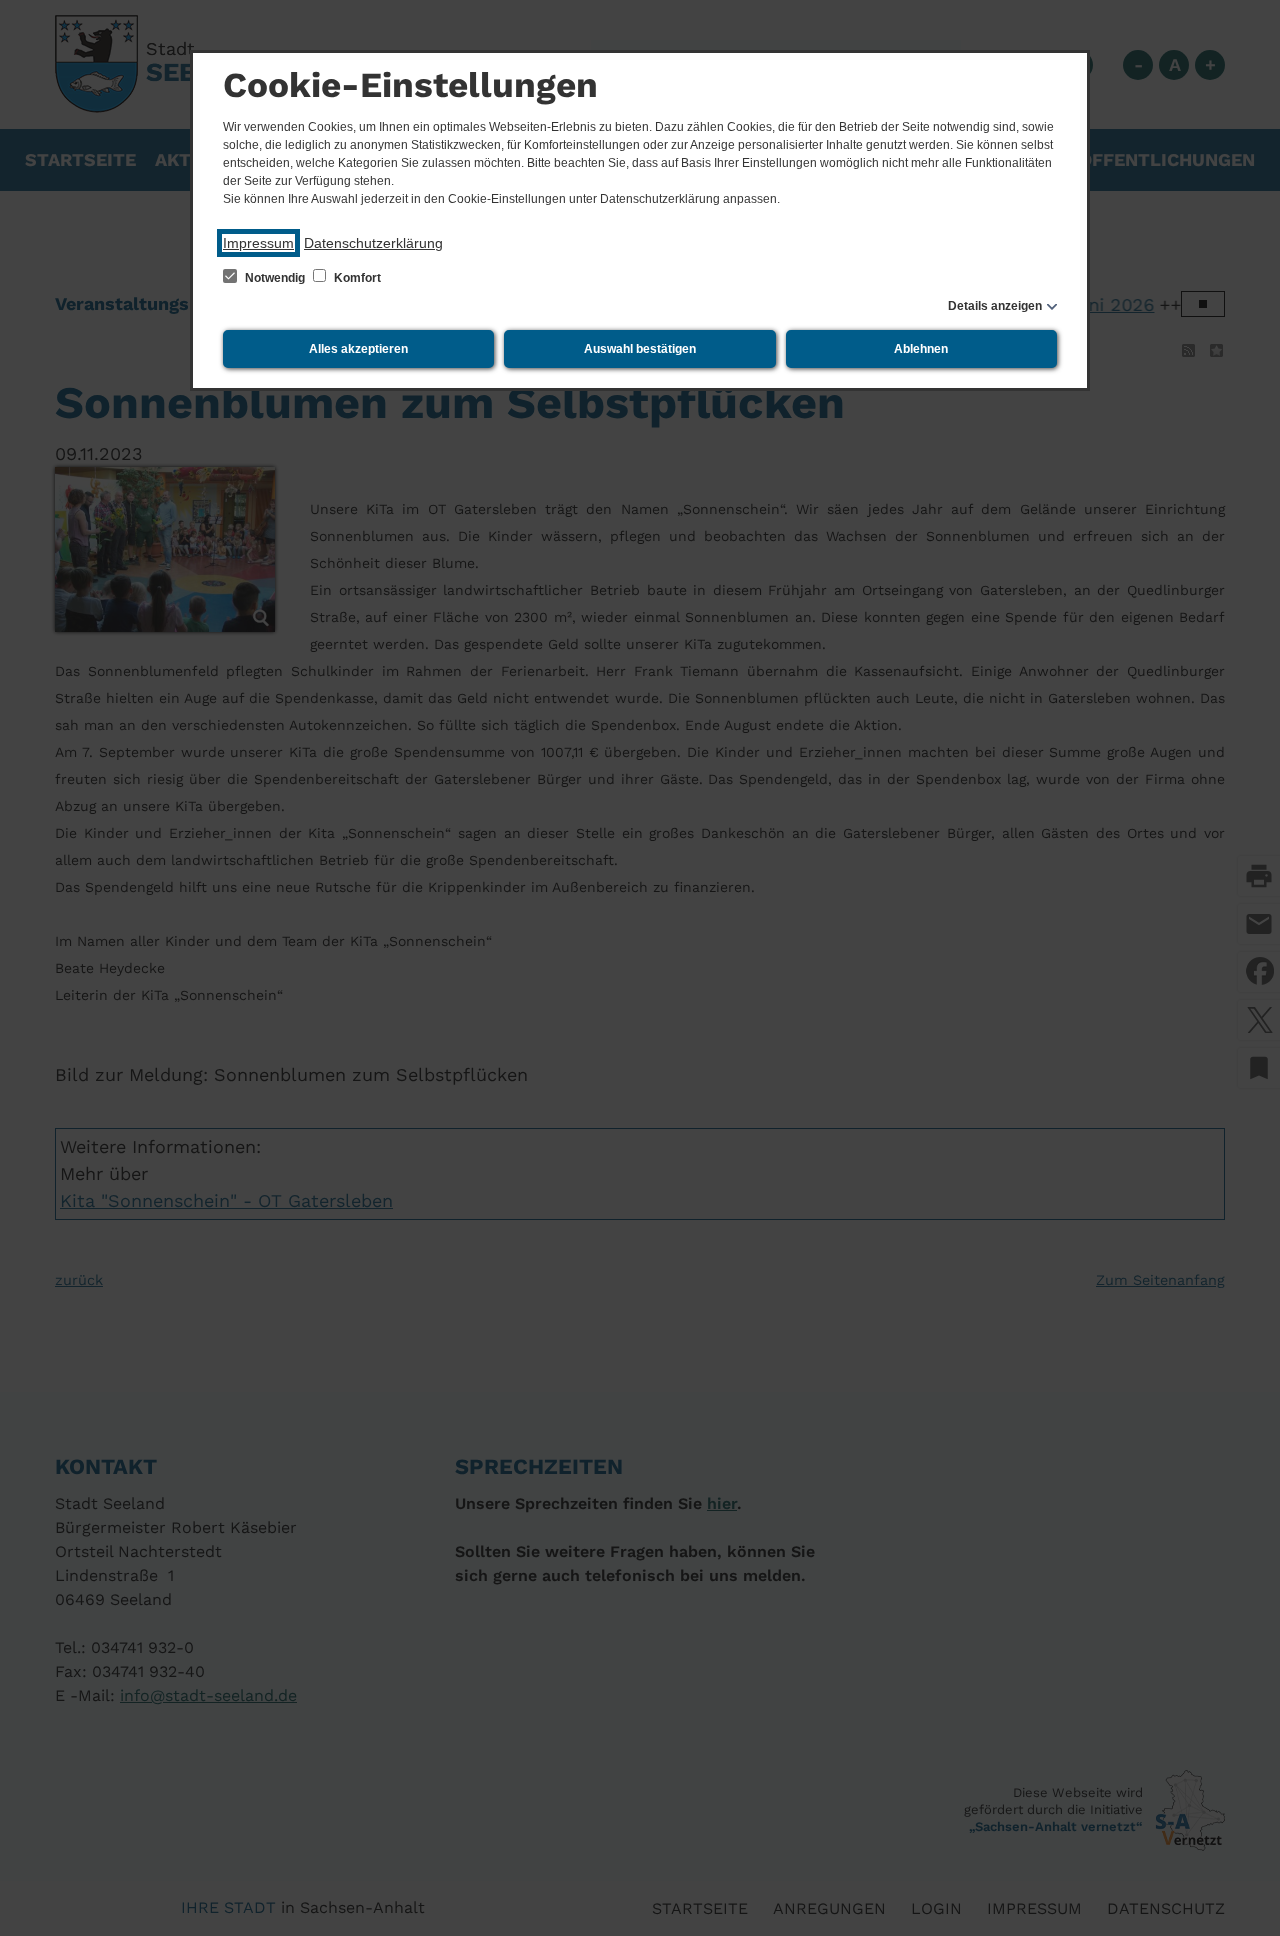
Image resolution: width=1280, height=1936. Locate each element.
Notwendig (275, 278)
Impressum (258, 243)
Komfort (356, 278)
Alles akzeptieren (358, 349)
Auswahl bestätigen (640, 349)
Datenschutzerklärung (373, 243)
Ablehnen (921, 349)
